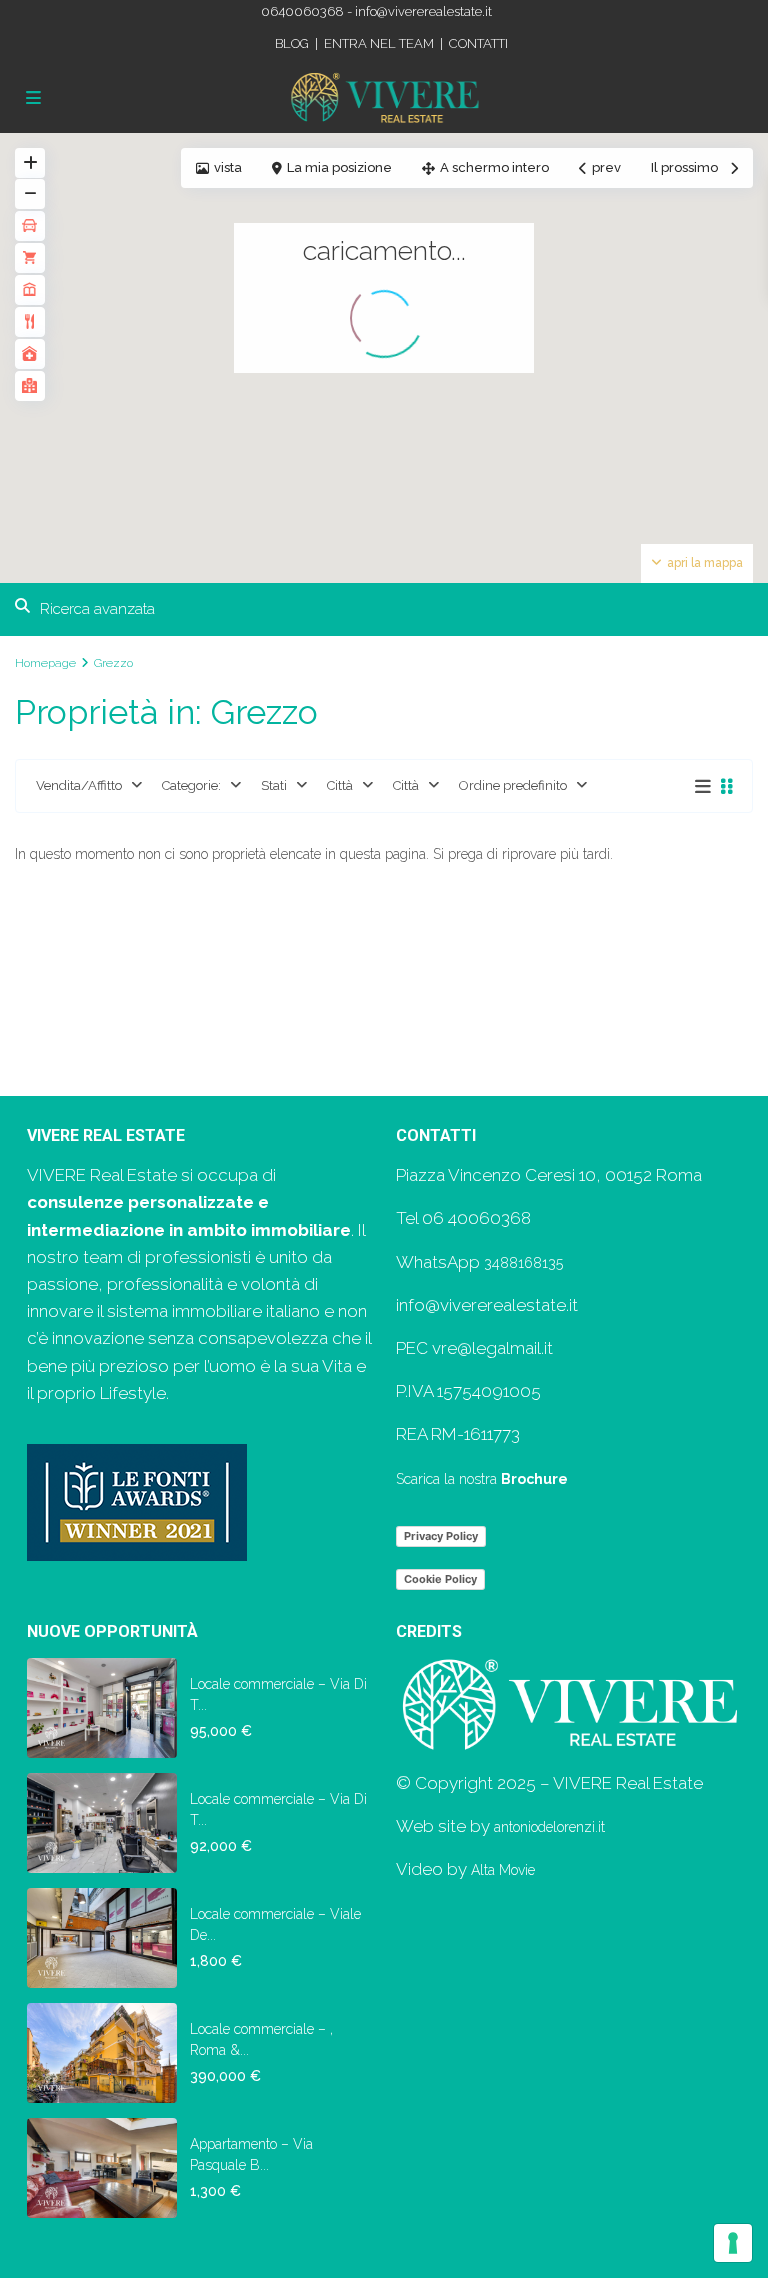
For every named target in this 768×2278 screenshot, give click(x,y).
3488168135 (523, 1263)
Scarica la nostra (482, 1479)
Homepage (45, 663)
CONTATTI (478, 43)
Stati (274, 785)
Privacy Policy (441, 1536)
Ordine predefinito (513, 785)
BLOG (292, 43)
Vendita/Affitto (79, 785)
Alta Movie (503, 1870)
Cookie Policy (440, 1579)
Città (340, 785)
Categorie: (191, 785)
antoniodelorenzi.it (549, 1827)
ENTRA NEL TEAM (379, 43)
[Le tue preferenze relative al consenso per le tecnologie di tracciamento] (733, 2243)
